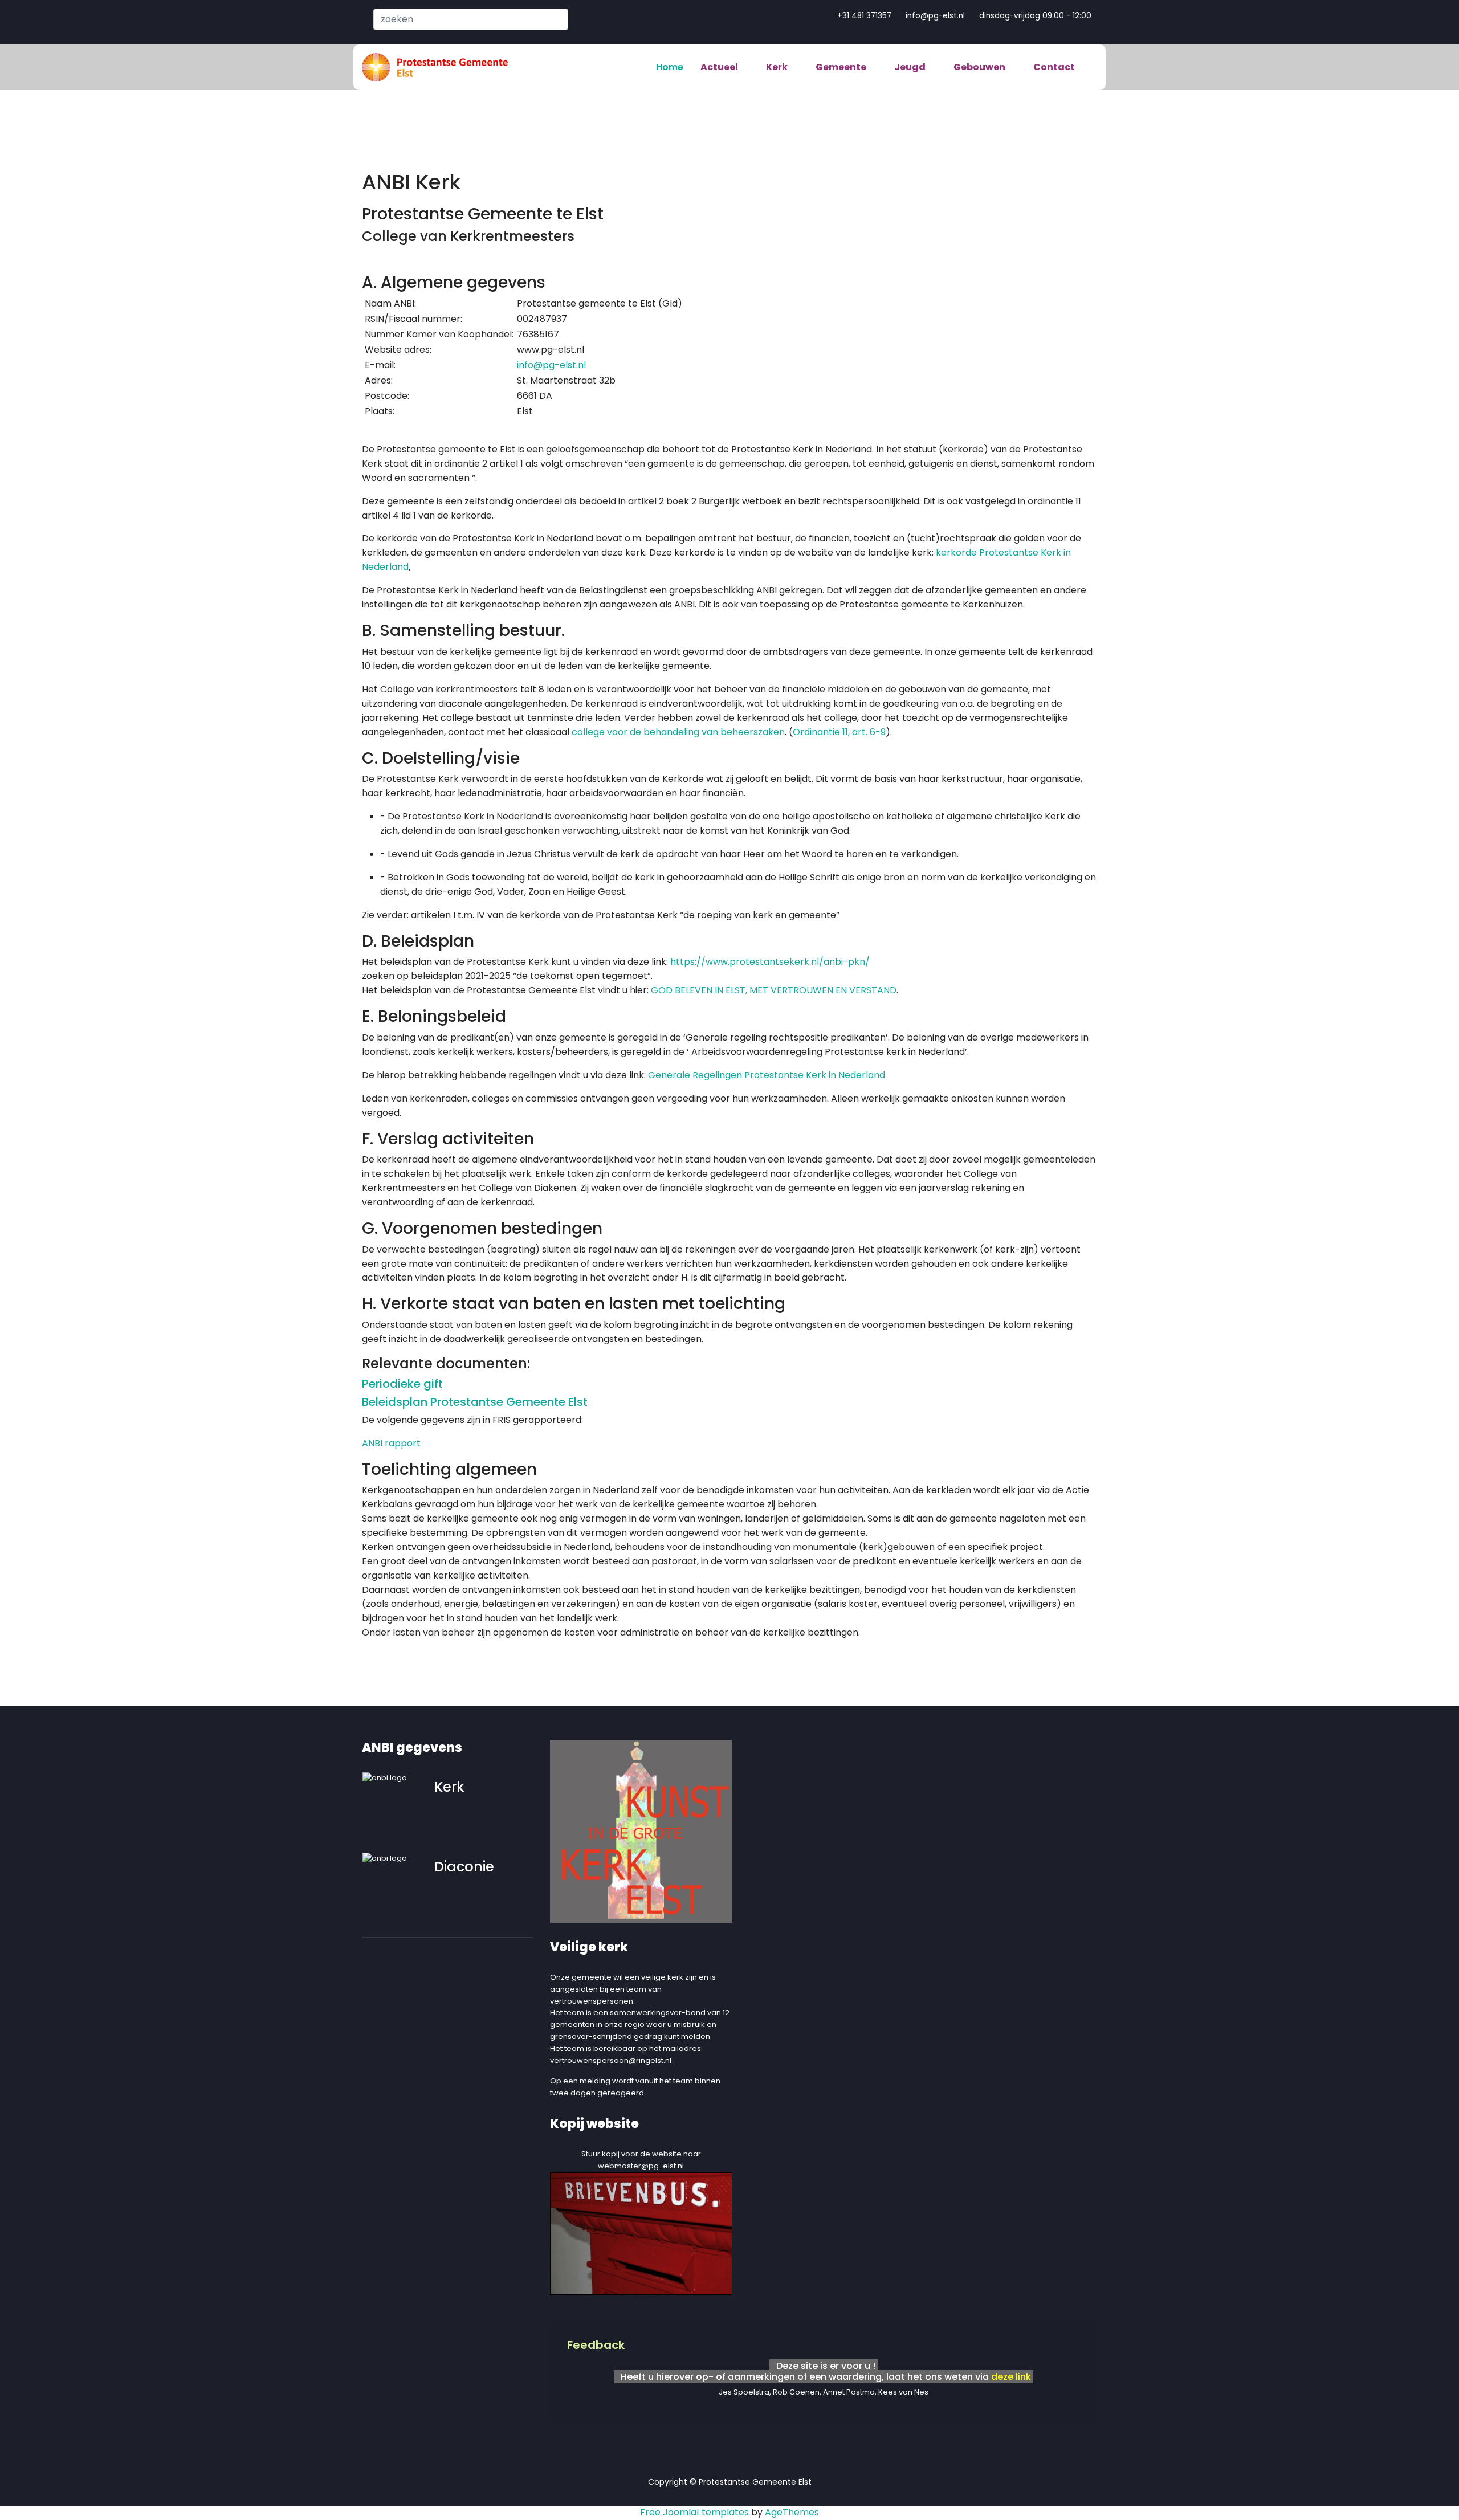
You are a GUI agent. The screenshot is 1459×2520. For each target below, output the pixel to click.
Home (670, 67)
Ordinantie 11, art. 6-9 (839, 732)
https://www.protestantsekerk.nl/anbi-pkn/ (770, 962)
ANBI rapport (391, 1443)
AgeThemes (792, 2512)
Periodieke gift (402, 1384)
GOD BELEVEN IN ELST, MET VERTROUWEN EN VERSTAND (774, 990)
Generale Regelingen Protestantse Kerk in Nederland (767, 1075)
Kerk (449, 1787)
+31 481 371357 (864, 16)
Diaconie (464, 1867)
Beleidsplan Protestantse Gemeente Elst (475, 1402)
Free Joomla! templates (694, 2512)
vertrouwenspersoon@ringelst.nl (611, 2060)
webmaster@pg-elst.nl (641, 2166)
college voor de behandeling (635, 732)
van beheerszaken (743, 732)
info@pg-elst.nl (935, 16)
